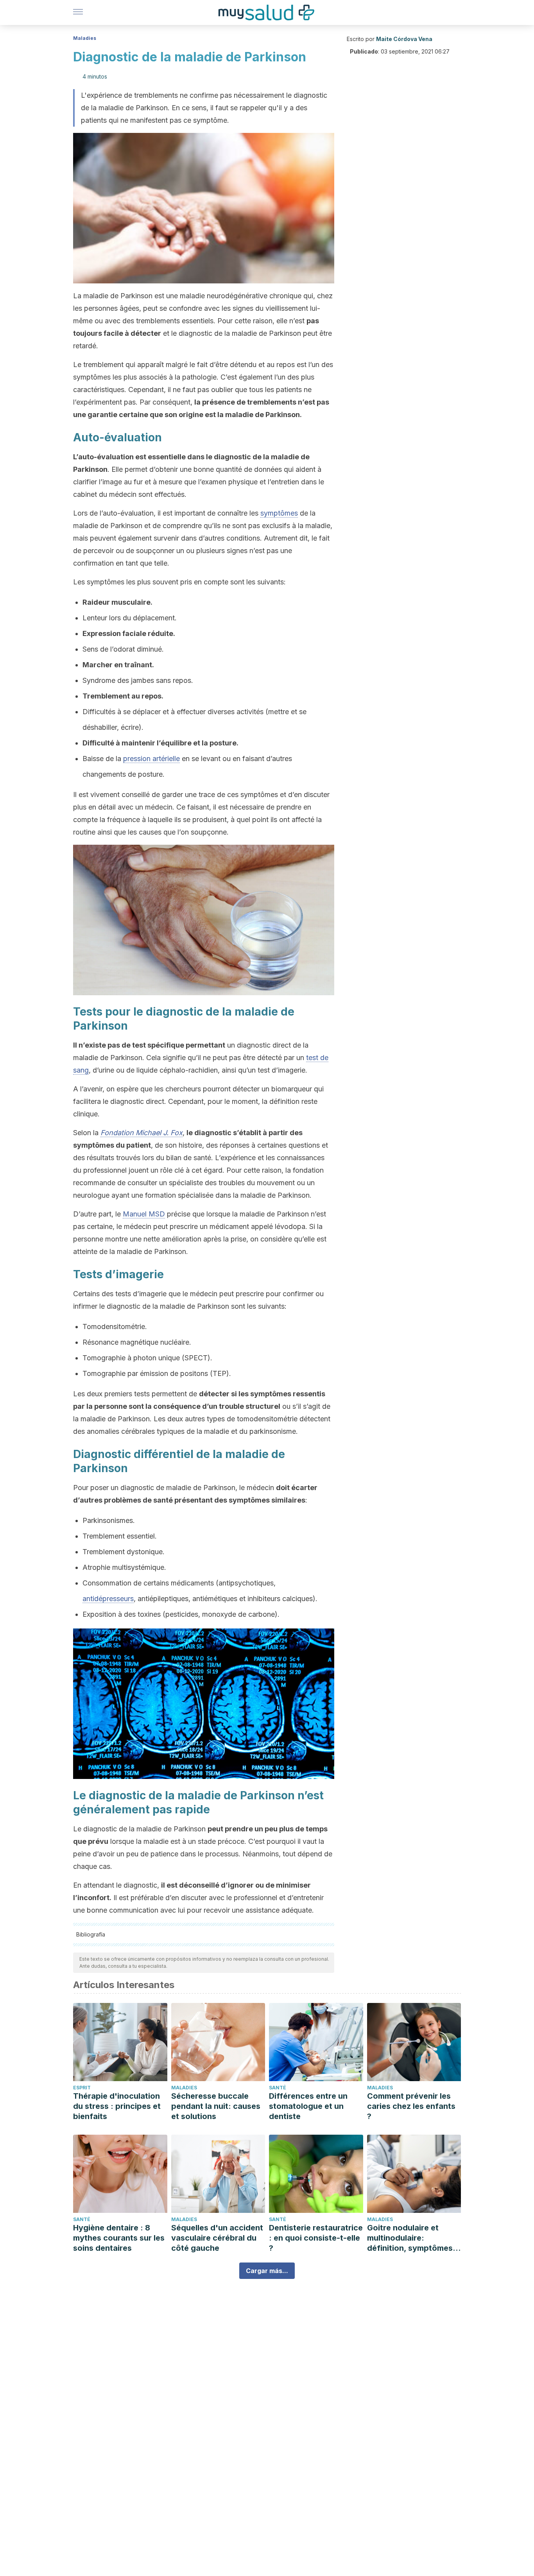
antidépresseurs (108, 1599)
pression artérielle (151, 759)
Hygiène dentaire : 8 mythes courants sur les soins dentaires (119, 2238)
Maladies (85, 38)
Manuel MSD (144, 1214)
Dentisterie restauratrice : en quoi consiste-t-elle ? (316, 2238)
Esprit (82, 2088)
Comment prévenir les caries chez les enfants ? (411, 2106)
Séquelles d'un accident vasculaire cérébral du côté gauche (217, 2238)
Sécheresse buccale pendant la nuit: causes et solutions (216, 2106)
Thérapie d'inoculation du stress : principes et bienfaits (117, 2106)
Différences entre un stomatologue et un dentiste (308, 2106)
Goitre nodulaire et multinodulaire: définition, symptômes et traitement (410, 2238)
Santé (278, 2088)
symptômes (279, 513)
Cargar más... (267, 2271)
